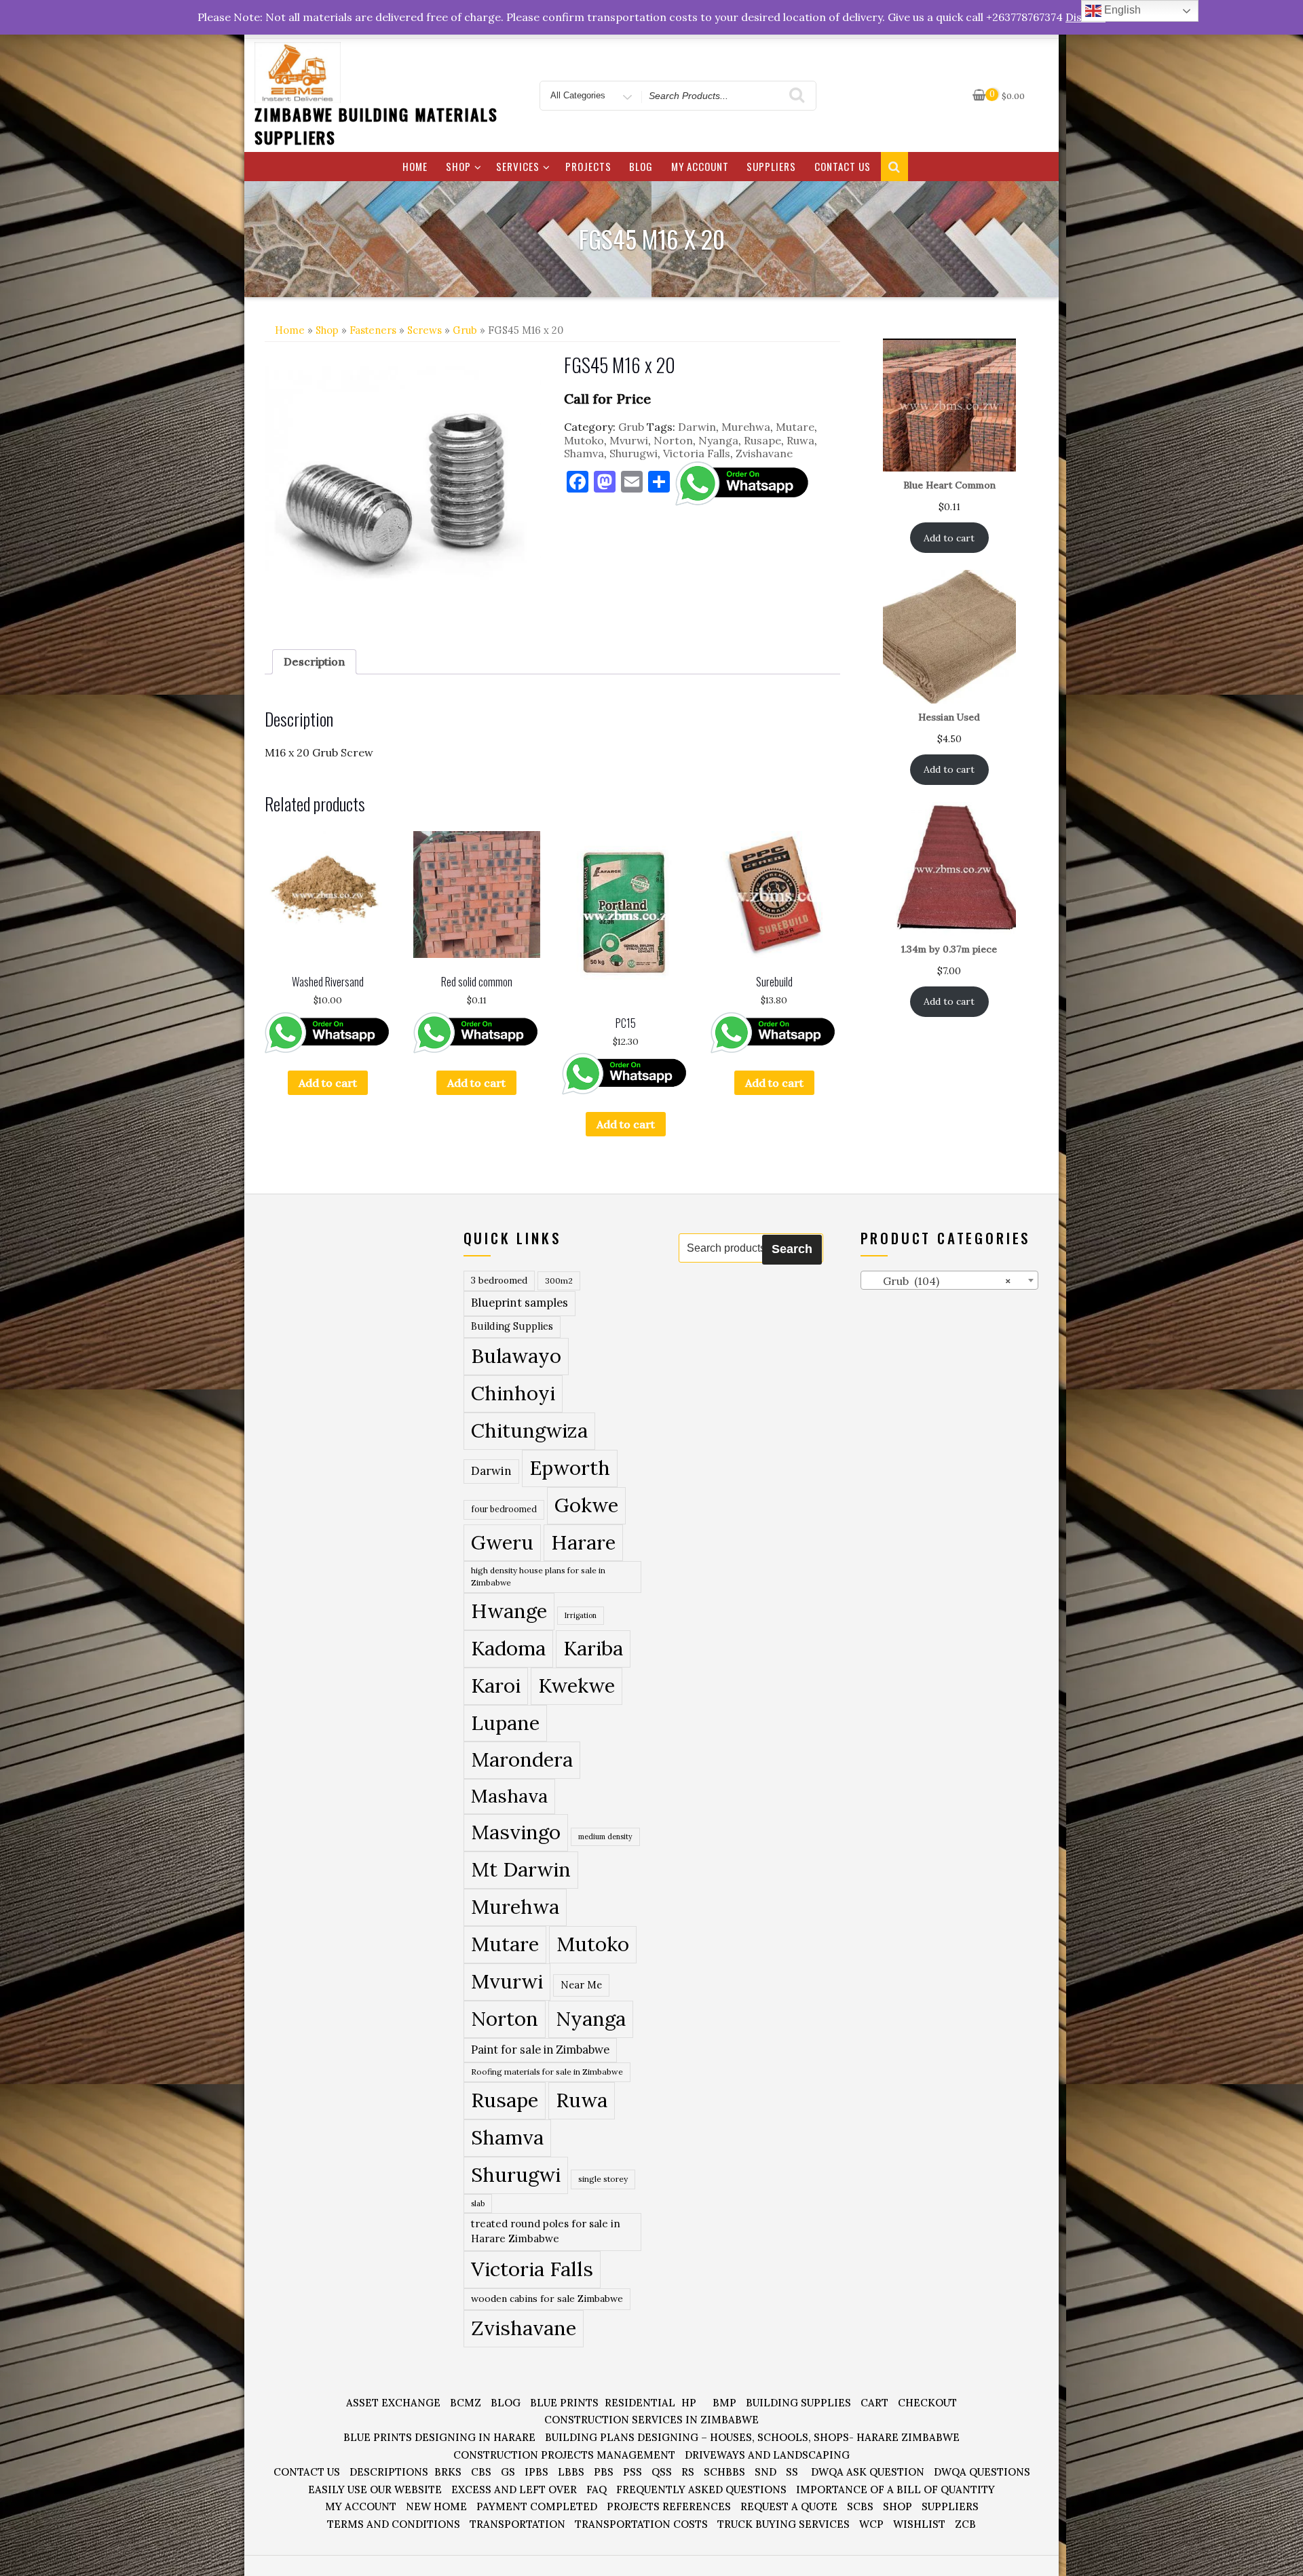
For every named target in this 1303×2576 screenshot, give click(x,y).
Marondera (522, 1760)
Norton (673, 440)
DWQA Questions (982, 2472)
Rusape (762, 440)
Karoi (496, 1686)
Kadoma (508, 1648)
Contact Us (843, 166)
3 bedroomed (499, 1281)
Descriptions (389, 2472)
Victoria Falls (697, 453)
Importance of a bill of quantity (895, 2490)
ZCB (965, 2524)
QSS (662, 2472)
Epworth (570, 1468)
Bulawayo (516, 1356)
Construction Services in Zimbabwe (651, 2420)
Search (792, 1249)
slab (478, 2203)
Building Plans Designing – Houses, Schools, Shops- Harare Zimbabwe (752, 2437)
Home (415, 166)
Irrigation (581, 1615)
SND (766, 2472)
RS (688, 2472)
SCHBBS (724, 2472)
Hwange (509, 1611)
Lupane (505, 1723)
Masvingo (516, 1832)
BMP (724, 2403)
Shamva (584, 453)
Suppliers (771, 166)
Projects (588, 166)
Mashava (509, 1796)
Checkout (927, 2403)
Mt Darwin (521, 1869)
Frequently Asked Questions (701, 2490)
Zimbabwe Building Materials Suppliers (376, 126)
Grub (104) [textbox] (939, 1281)
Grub (465, 330)
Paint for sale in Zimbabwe (540, 2049)
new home (436, 2506)
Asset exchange (393, 2403)
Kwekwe (577, 1686)
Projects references (669, 2506)
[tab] (314, 662)
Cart (874, 2403)
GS (508, 2472)
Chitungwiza (529, 1430)
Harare (583, 1542)
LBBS (571, 2472)
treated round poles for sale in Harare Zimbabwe (546, 2231)
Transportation (517, 2524)
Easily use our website (375, 2490)
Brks (448, 2472)
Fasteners (373, 330)
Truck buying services (783, 2524)
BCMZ (466, 2403)
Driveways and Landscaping (767, 2455)
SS (792, 2472)
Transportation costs (641, 2524)
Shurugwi (634, 453)
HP (689, 2403)
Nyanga (718, 440)
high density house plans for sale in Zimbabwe (538, 1576)
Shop (458, 166)
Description (314, 661)
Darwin (697, 427)
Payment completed (537, 2506)
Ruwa (800, 440)
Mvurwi (629, 440)
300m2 (559, 1281)
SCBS (860, 2506)
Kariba (593, 1648)
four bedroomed (504, 1509)
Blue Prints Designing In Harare (439, 2437)
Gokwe (586, 1505)
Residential (640, 2403)
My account (700, 166)
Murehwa (746, 427)
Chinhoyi (513, 1393)
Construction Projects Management (564, 2455)
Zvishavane (764, 453)
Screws (424, 330)
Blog (641, 166)
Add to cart (328, 1083)
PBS (604, 2472)
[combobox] (950, 1280)
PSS (632, 2472)
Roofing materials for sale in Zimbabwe (547, 2072)
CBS (481, 2472)
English (1121, 10)
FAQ (597, 2490)
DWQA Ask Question (868, 2472)
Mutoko (584, 440)
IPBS (536, 2472)
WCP (871, 2524)
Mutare (795, 427)
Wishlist (919, 2524)
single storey (603, 2179)
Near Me (581, 1985)
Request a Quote (789, 2506)
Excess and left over (514, 2490)
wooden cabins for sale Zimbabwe (547, 2299)
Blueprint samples (520, 1303)
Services (518, 166)
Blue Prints (564, 2403)
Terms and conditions (394, 2524)
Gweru (502, 1542)
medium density (605, 1837)
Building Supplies (512, 1326)
